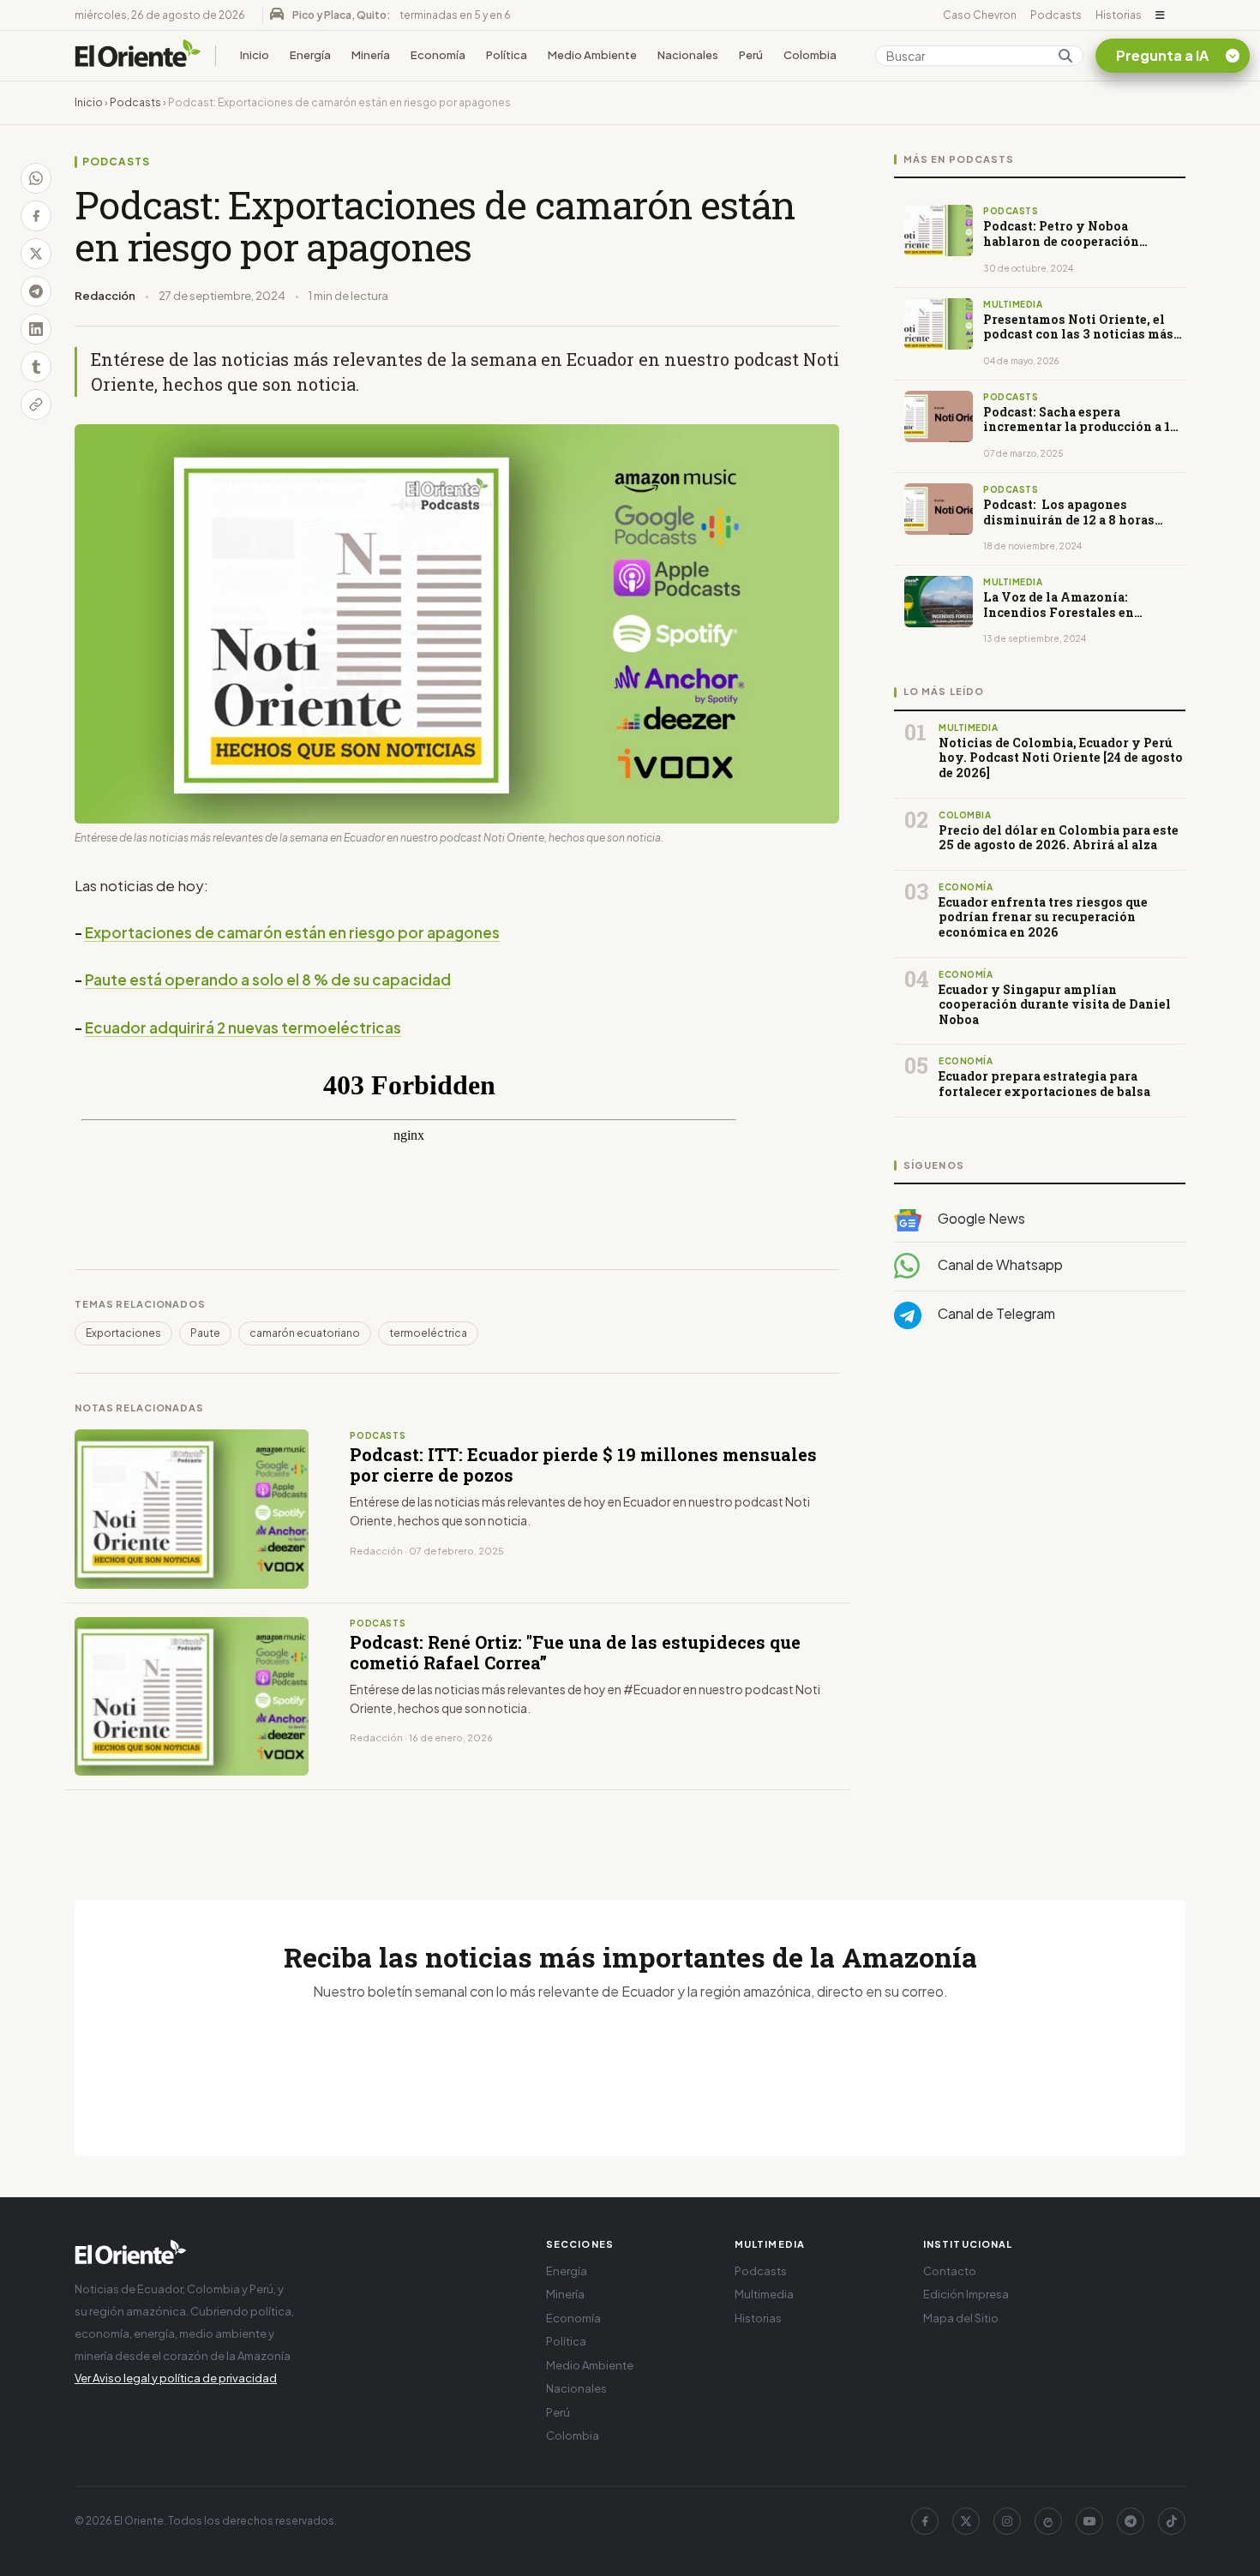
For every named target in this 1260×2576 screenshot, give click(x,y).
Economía (438, 55)
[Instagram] (1007, 2521)
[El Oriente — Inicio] (138, 56)
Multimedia (764, 2294)
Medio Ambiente (592, 55)
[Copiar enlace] (36, 404)
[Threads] (1048, 2521)
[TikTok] (1172, 2521)
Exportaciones (123, 1333)
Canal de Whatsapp (999, 1264)
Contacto (950, 2271)
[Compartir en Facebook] (36, 216)
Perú (751, 55)
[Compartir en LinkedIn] (36, 329)
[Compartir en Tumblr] (36, 367)
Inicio (255, 55)
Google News (980, 1218)
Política (507, 55)
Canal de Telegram (995, 1313)
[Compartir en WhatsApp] (36, 178)
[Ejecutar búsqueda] (1065, 56)
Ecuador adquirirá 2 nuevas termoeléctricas (243, 1027)
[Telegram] (1131, 2521)
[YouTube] (1089, 2521)
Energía (310, 55)
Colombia (810, 55)
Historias (1119, 15)
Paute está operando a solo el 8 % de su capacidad (268, 979)
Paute (205, 1333)
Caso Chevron (980, 15)
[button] (1160, 15)
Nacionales (688, 55)
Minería (371, 55)
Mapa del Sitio (961, 2318)
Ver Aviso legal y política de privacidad (176, 2378)
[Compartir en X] (36, 254)
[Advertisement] (1040, 1514)
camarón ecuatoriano (305, 1333)
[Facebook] (925, 2521)
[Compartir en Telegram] (36, 291)
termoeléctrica (428, 1333)
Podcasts (1056, 15)
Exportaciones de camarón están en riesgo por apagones (292, 932)
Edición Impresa (966, 2294)
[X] (966, 2521)
